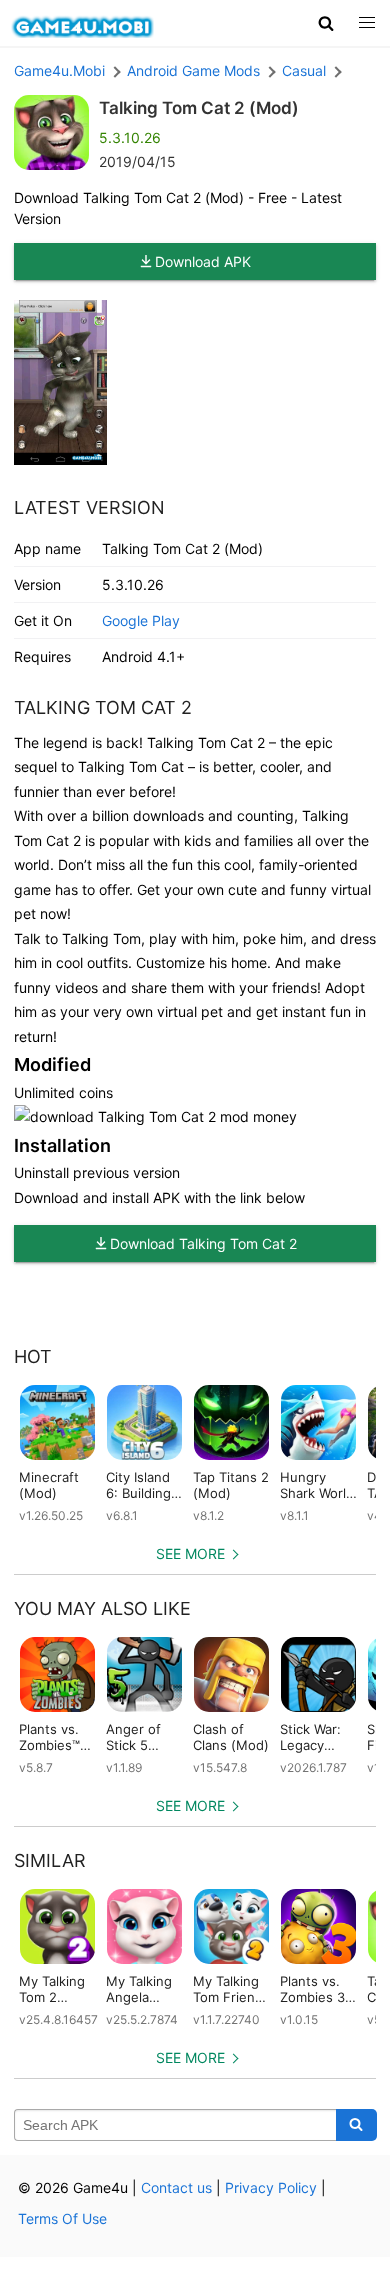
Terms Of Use (62, 2218)
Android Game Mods (193, 70)
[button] (326, 23)
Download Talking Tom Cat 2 (203, 1243)
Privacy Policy (271, 2187)
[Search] (356, 2125)
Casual (304, 70)
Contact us (176, 2187)
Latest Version (89, 507)
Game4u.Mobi (59, 70)
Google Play (141, 620)
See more (190, 1553)
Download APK (203, 261)
